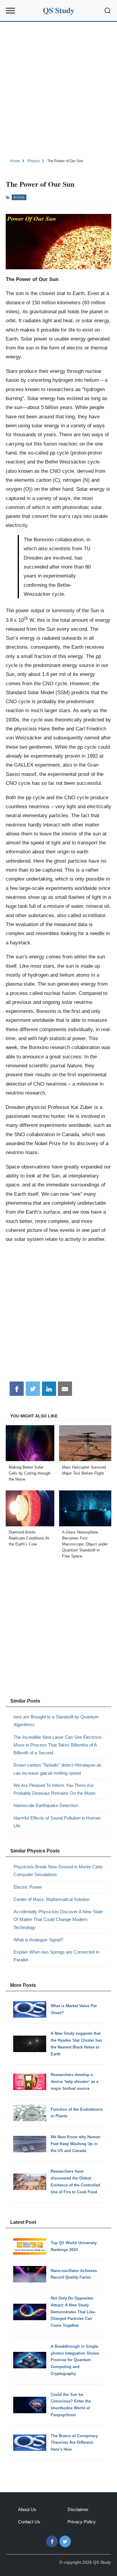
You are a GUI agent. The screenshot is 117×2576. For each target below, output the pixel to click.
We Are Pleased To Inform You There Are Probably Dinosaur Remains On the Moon (54, 1789)
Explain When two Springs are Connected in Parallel (56, 1956)
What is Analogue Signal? (38, 1940)
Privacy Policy (82, 2522)
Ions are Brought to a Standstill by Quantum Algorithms (56, 1721)
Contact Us (29, 2522)
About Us (27, 2509)
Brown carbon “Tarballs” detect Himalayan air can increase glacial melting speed (57, 1769)
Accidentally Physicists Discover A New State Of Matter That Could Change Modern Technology (58, 1920)
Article (19, 197)
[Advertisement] (58, 89)
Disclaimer (78, 2509)
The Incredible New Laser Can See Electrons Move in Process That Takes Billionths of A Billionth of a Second (58, 1745)
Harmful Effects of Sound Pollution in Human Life (57, 1822)
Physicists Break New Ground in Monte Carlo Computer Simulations (58, 1871)
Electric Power (28, 1887)
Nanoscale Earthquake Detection (46, 1805)
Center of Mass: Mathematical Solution (51, 1899)
